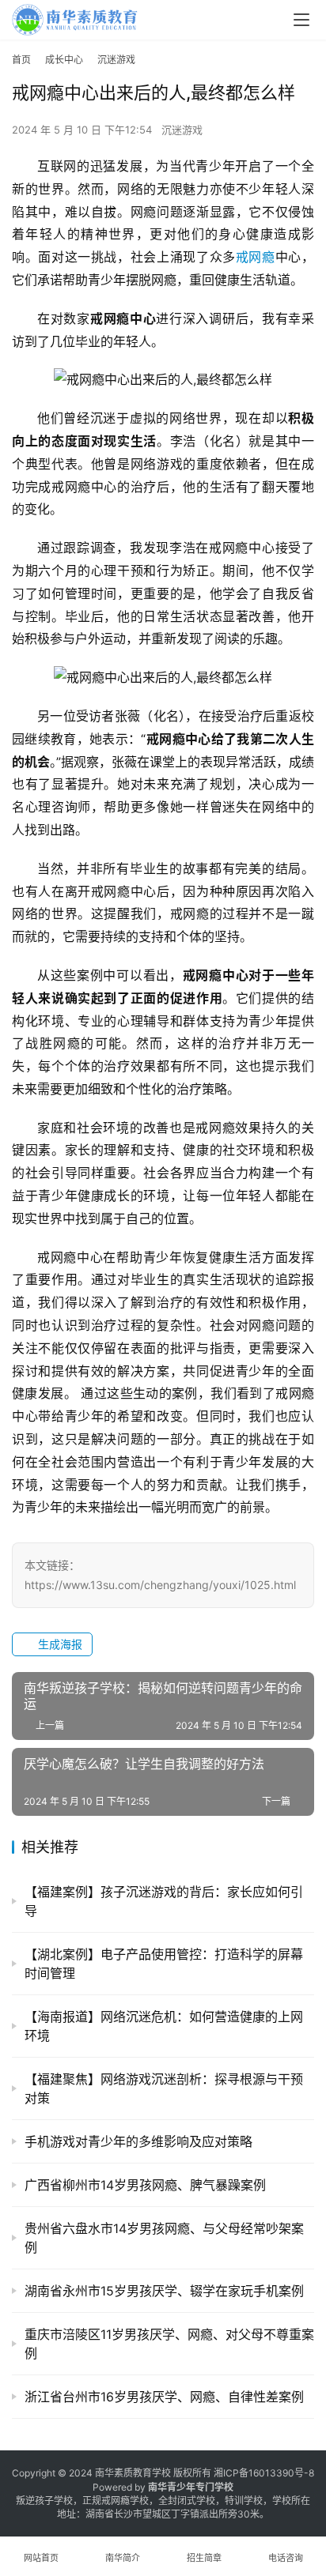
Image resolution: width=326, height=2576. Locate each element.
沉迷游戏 (182, 130)
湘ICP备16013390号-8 (264, 2473)
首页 (21, 60)
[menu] (301, 20)
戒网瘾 (256, 257)
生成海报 (59, 1644)
